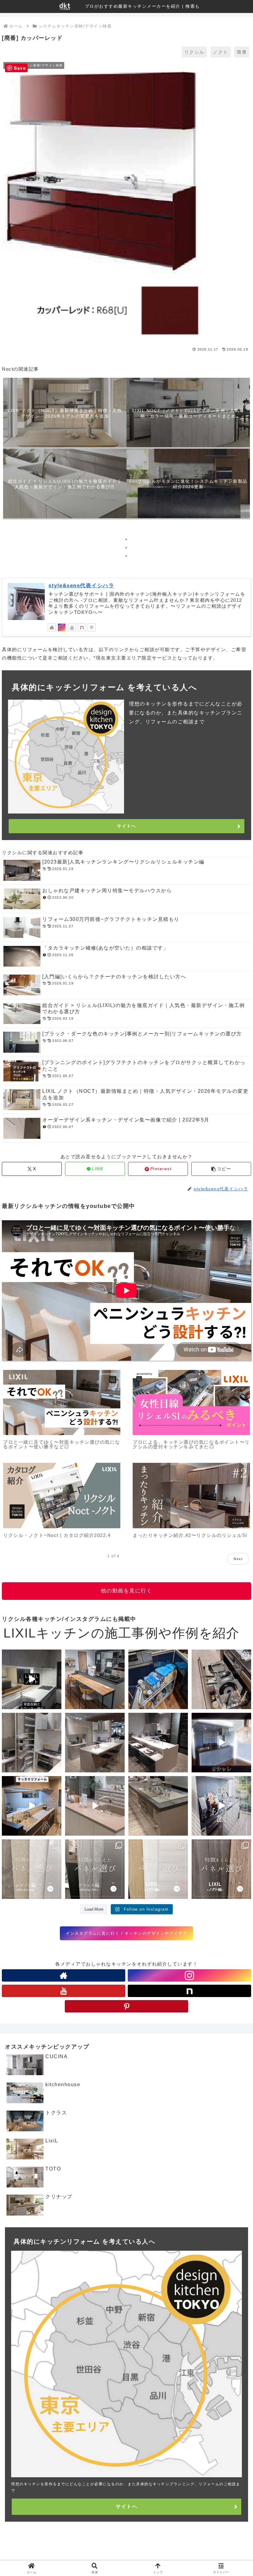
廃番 (242, 52)
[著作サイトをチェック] (52, 627)
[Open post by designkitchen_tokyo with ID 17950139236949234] (221, 1743)
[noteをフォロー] (82, 627)
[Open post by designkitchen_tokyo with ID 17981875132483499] (158, 1869)
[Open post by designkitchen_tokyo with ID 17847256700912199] (158, 1743)
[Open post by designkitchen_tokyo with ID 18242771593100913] (158, 1806)
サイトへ (126, 826)
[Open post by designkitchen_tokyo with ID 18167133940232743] (32, 1869)
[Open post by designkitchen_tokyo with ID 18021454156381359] (221, 1806)
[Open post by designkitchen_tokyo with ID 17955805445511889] (95, 1679)
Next (238, 1559)
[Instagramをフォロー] (62, 627)
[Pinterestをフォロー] (92, 627)
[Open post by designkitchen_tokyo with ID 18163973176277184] (32, 1743)
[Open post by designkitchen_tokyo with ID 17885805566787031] (95, 1743)
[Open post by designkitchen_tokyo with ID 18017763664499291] (221, 1679)
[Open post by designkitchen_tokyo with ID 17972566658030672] (158, 1679)
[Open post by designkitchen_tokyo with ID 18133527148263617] (95, 1806)
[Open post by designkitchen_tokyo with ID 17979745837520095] (32, 1806)
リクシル (194, 52)
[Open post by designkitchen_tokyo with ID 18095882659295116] (221, 1869)
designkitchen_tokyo (25, 1655)
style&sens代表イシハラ (81, 585)
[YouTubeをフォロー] (72, 627)
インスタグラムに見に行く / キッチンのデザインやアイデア (126, 1933)
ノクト (221, 52)
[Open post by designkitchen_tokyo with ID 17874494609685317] (95, 1869)
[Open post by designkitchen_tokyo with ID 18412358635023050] (32, 1679)
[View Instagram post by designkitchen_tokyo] (56, 1703)
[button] (221, 1169)
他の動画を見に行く (127, 1591)
